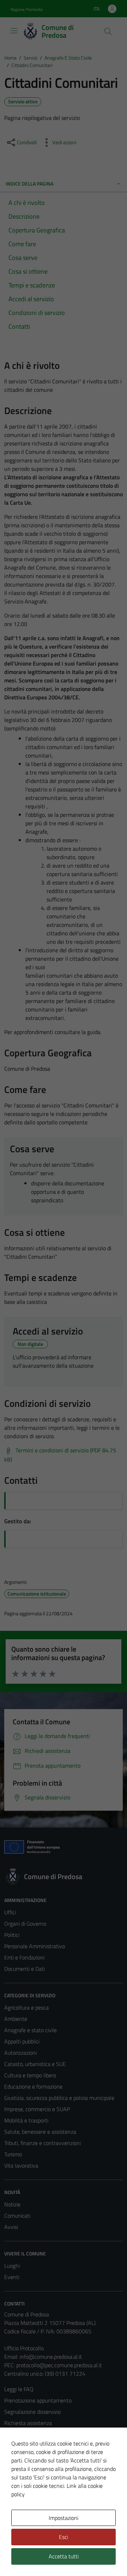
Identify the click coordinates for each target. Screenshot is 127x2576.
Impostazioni (64, 2518)
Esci (64, 2537)
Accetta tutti (64, 2556)
